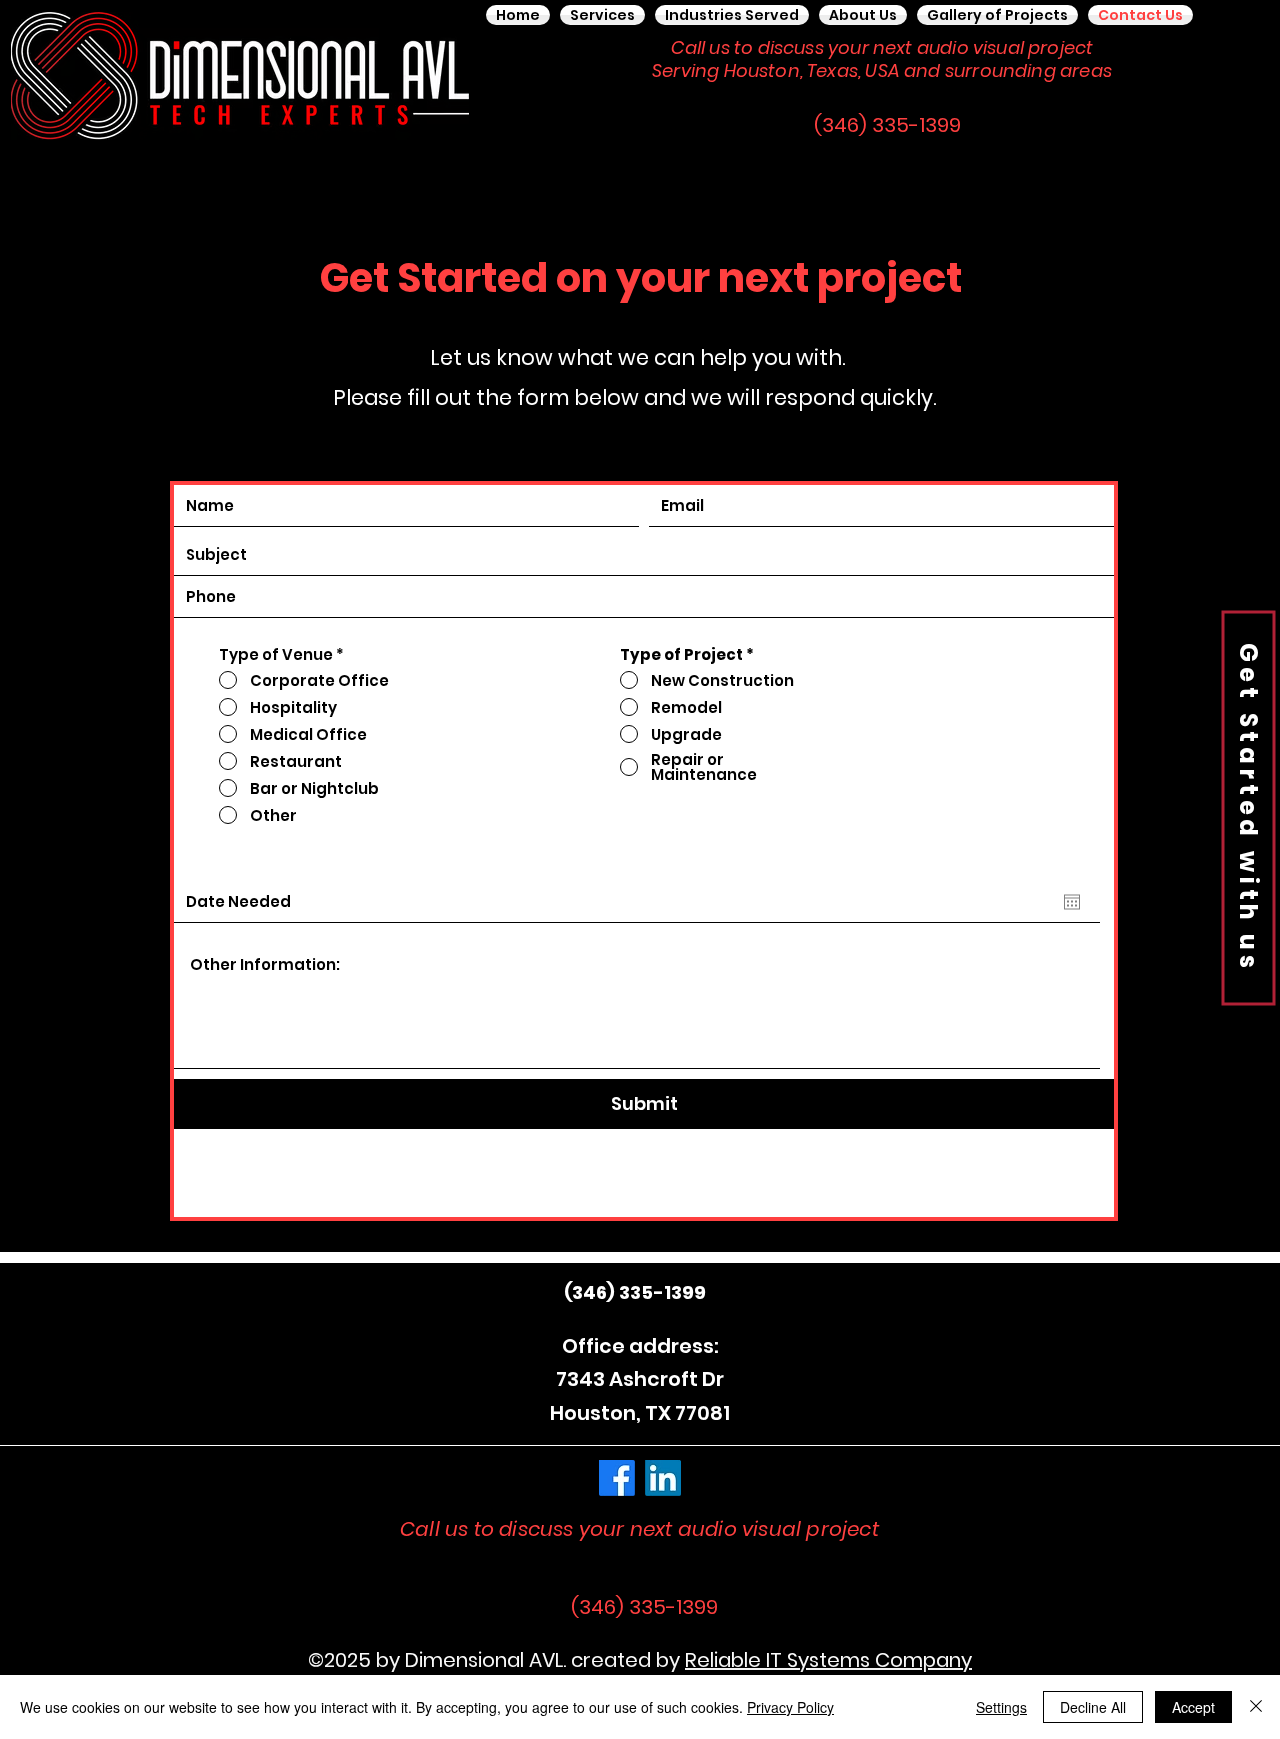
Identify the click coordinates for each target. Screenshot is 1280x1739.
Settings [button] (1001, 1707)
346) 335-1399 (639, 1292)
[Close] (1256, 1707)
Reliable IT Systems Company (828, 1660)
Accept (1193, 1707)
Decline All (1093, 1707)
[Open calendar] (1072, 902)
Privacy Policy (790, 1707)
